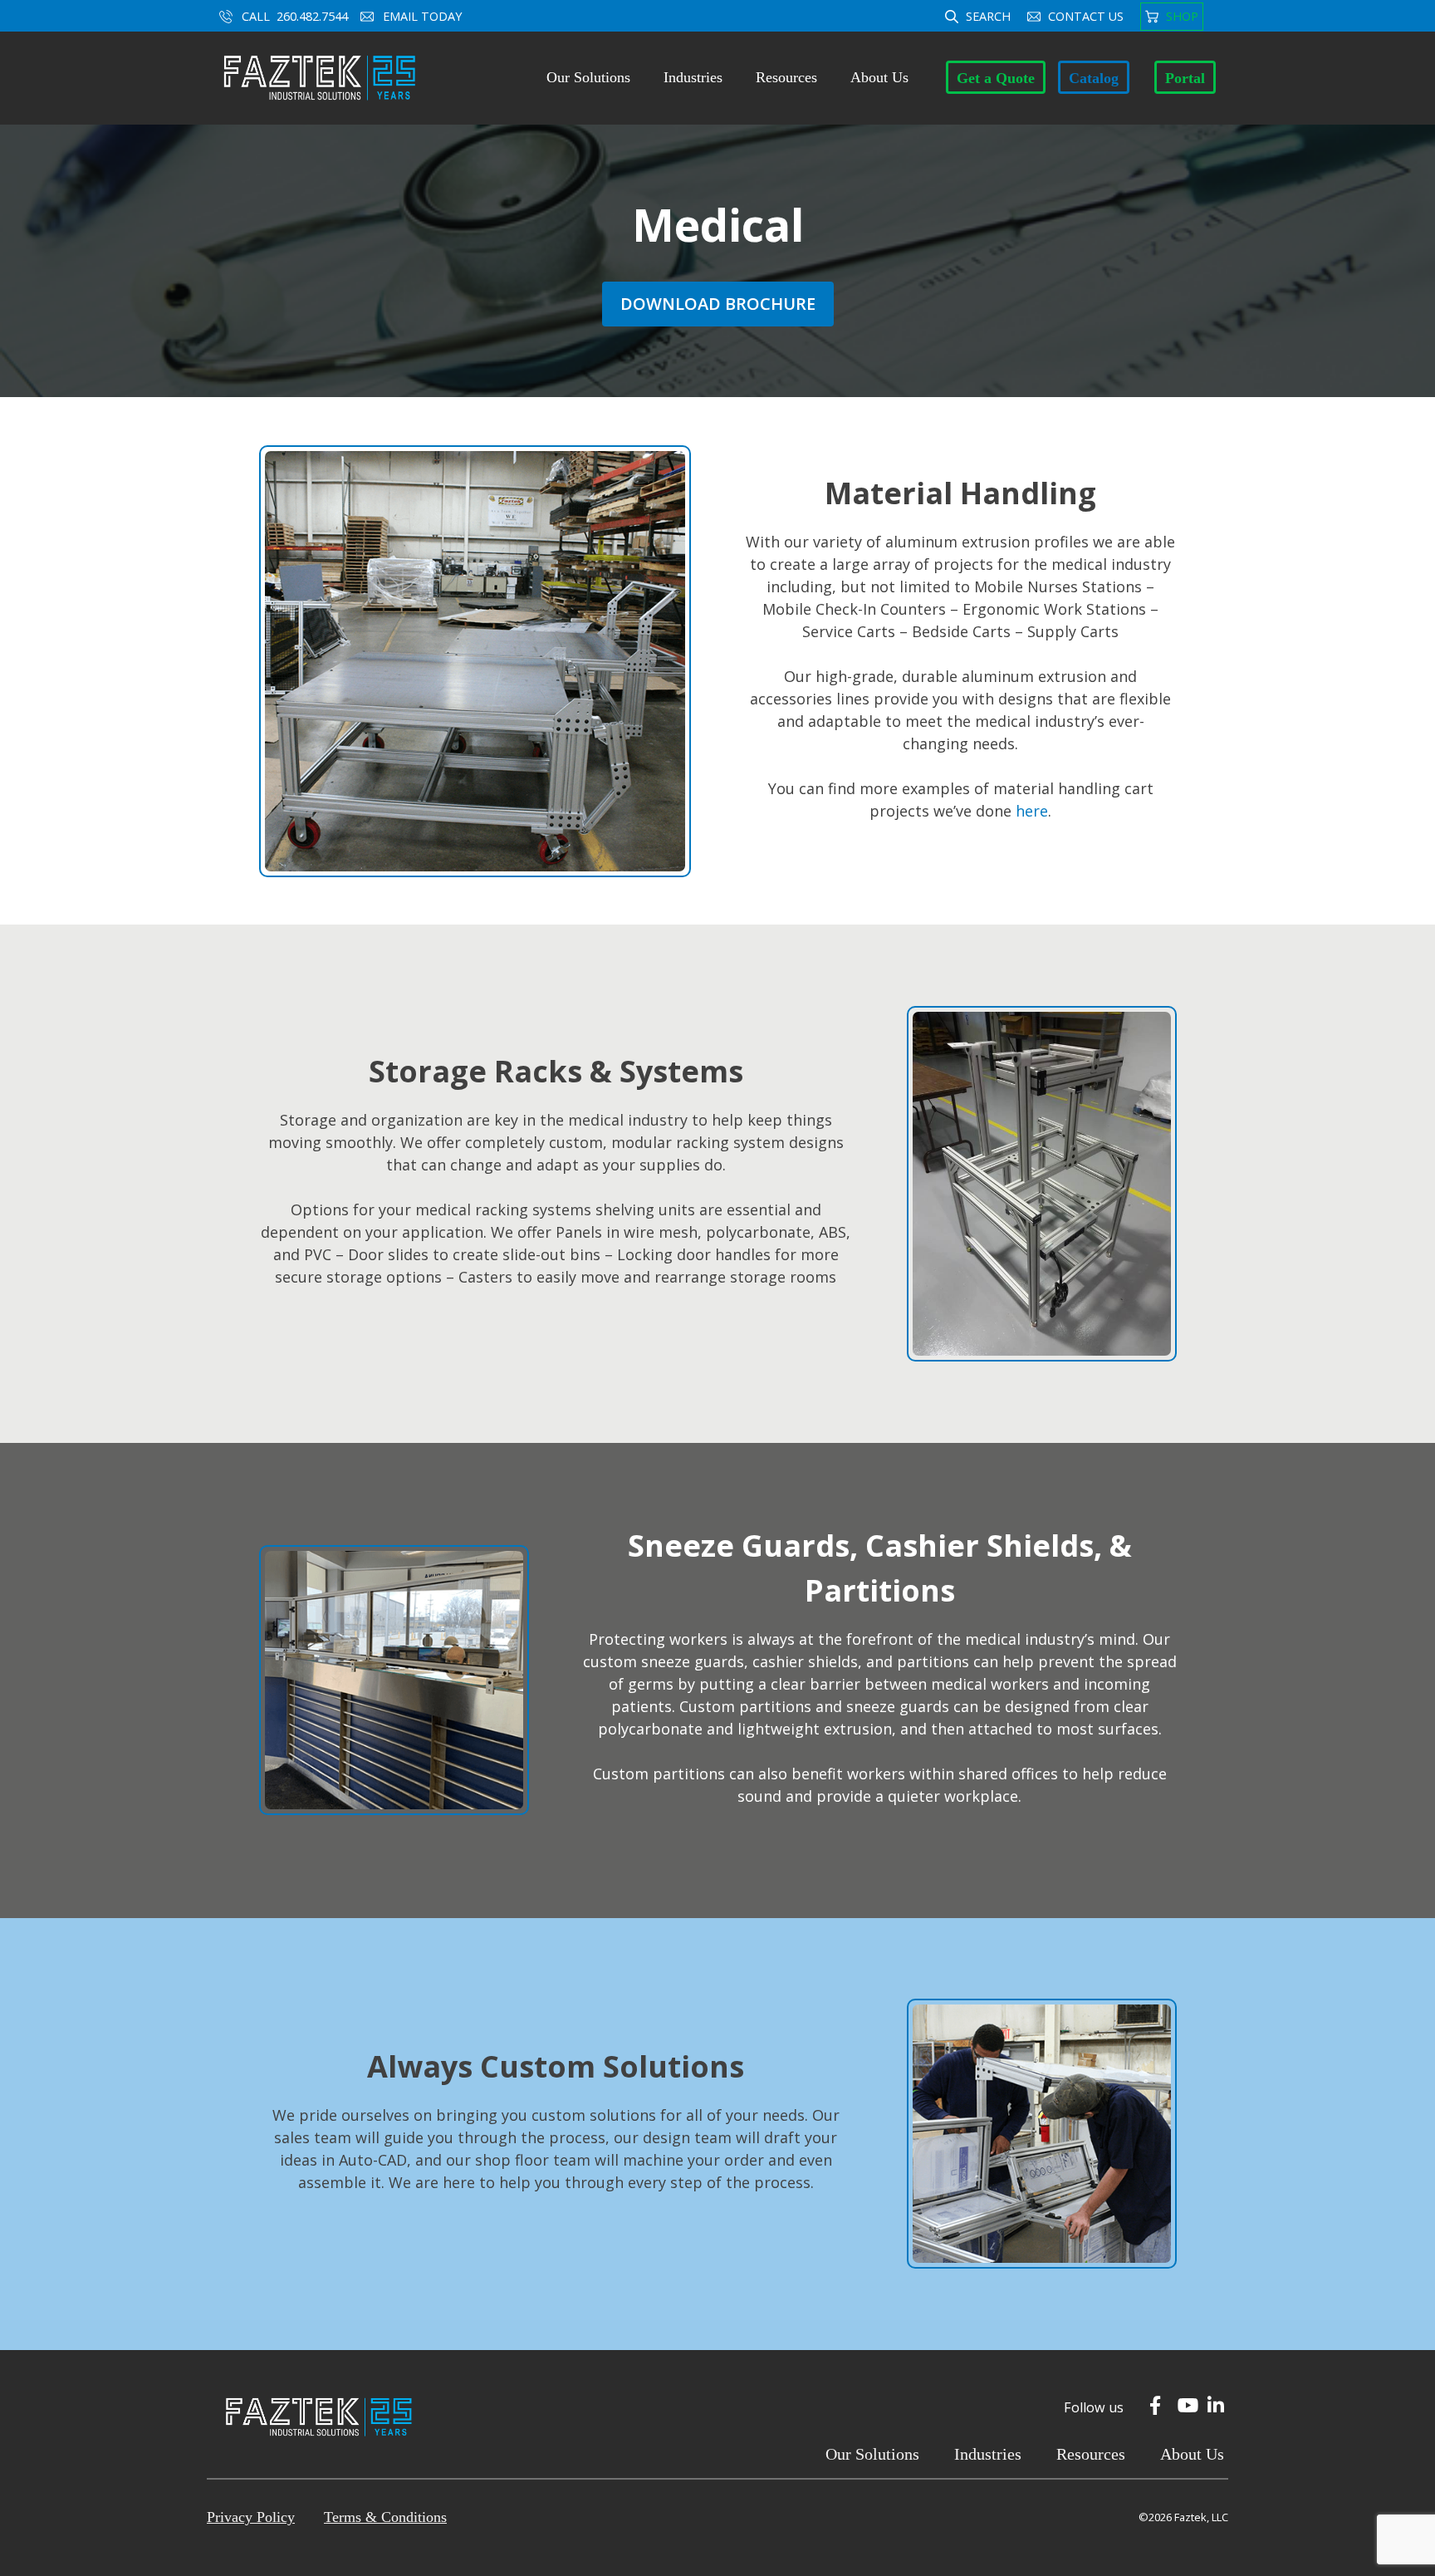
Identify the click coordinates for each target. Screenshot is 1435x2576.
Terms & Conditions (385, 2517)
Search (988, 16)
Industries (693, 77)
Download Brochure (718, 304)
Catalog (1094, 78)
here (1032, 811)
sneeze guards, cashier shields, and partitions (805, 1661)
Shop (1182, 16)
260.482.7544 (312, 16)
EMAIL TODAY (424, 16)
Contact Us (1086, 16)
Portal (1185, 78)
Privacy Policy (251, 2517)
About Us (879, 77)
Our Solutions (588, 77)
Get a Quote (996, 78)
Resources (786, 77)
